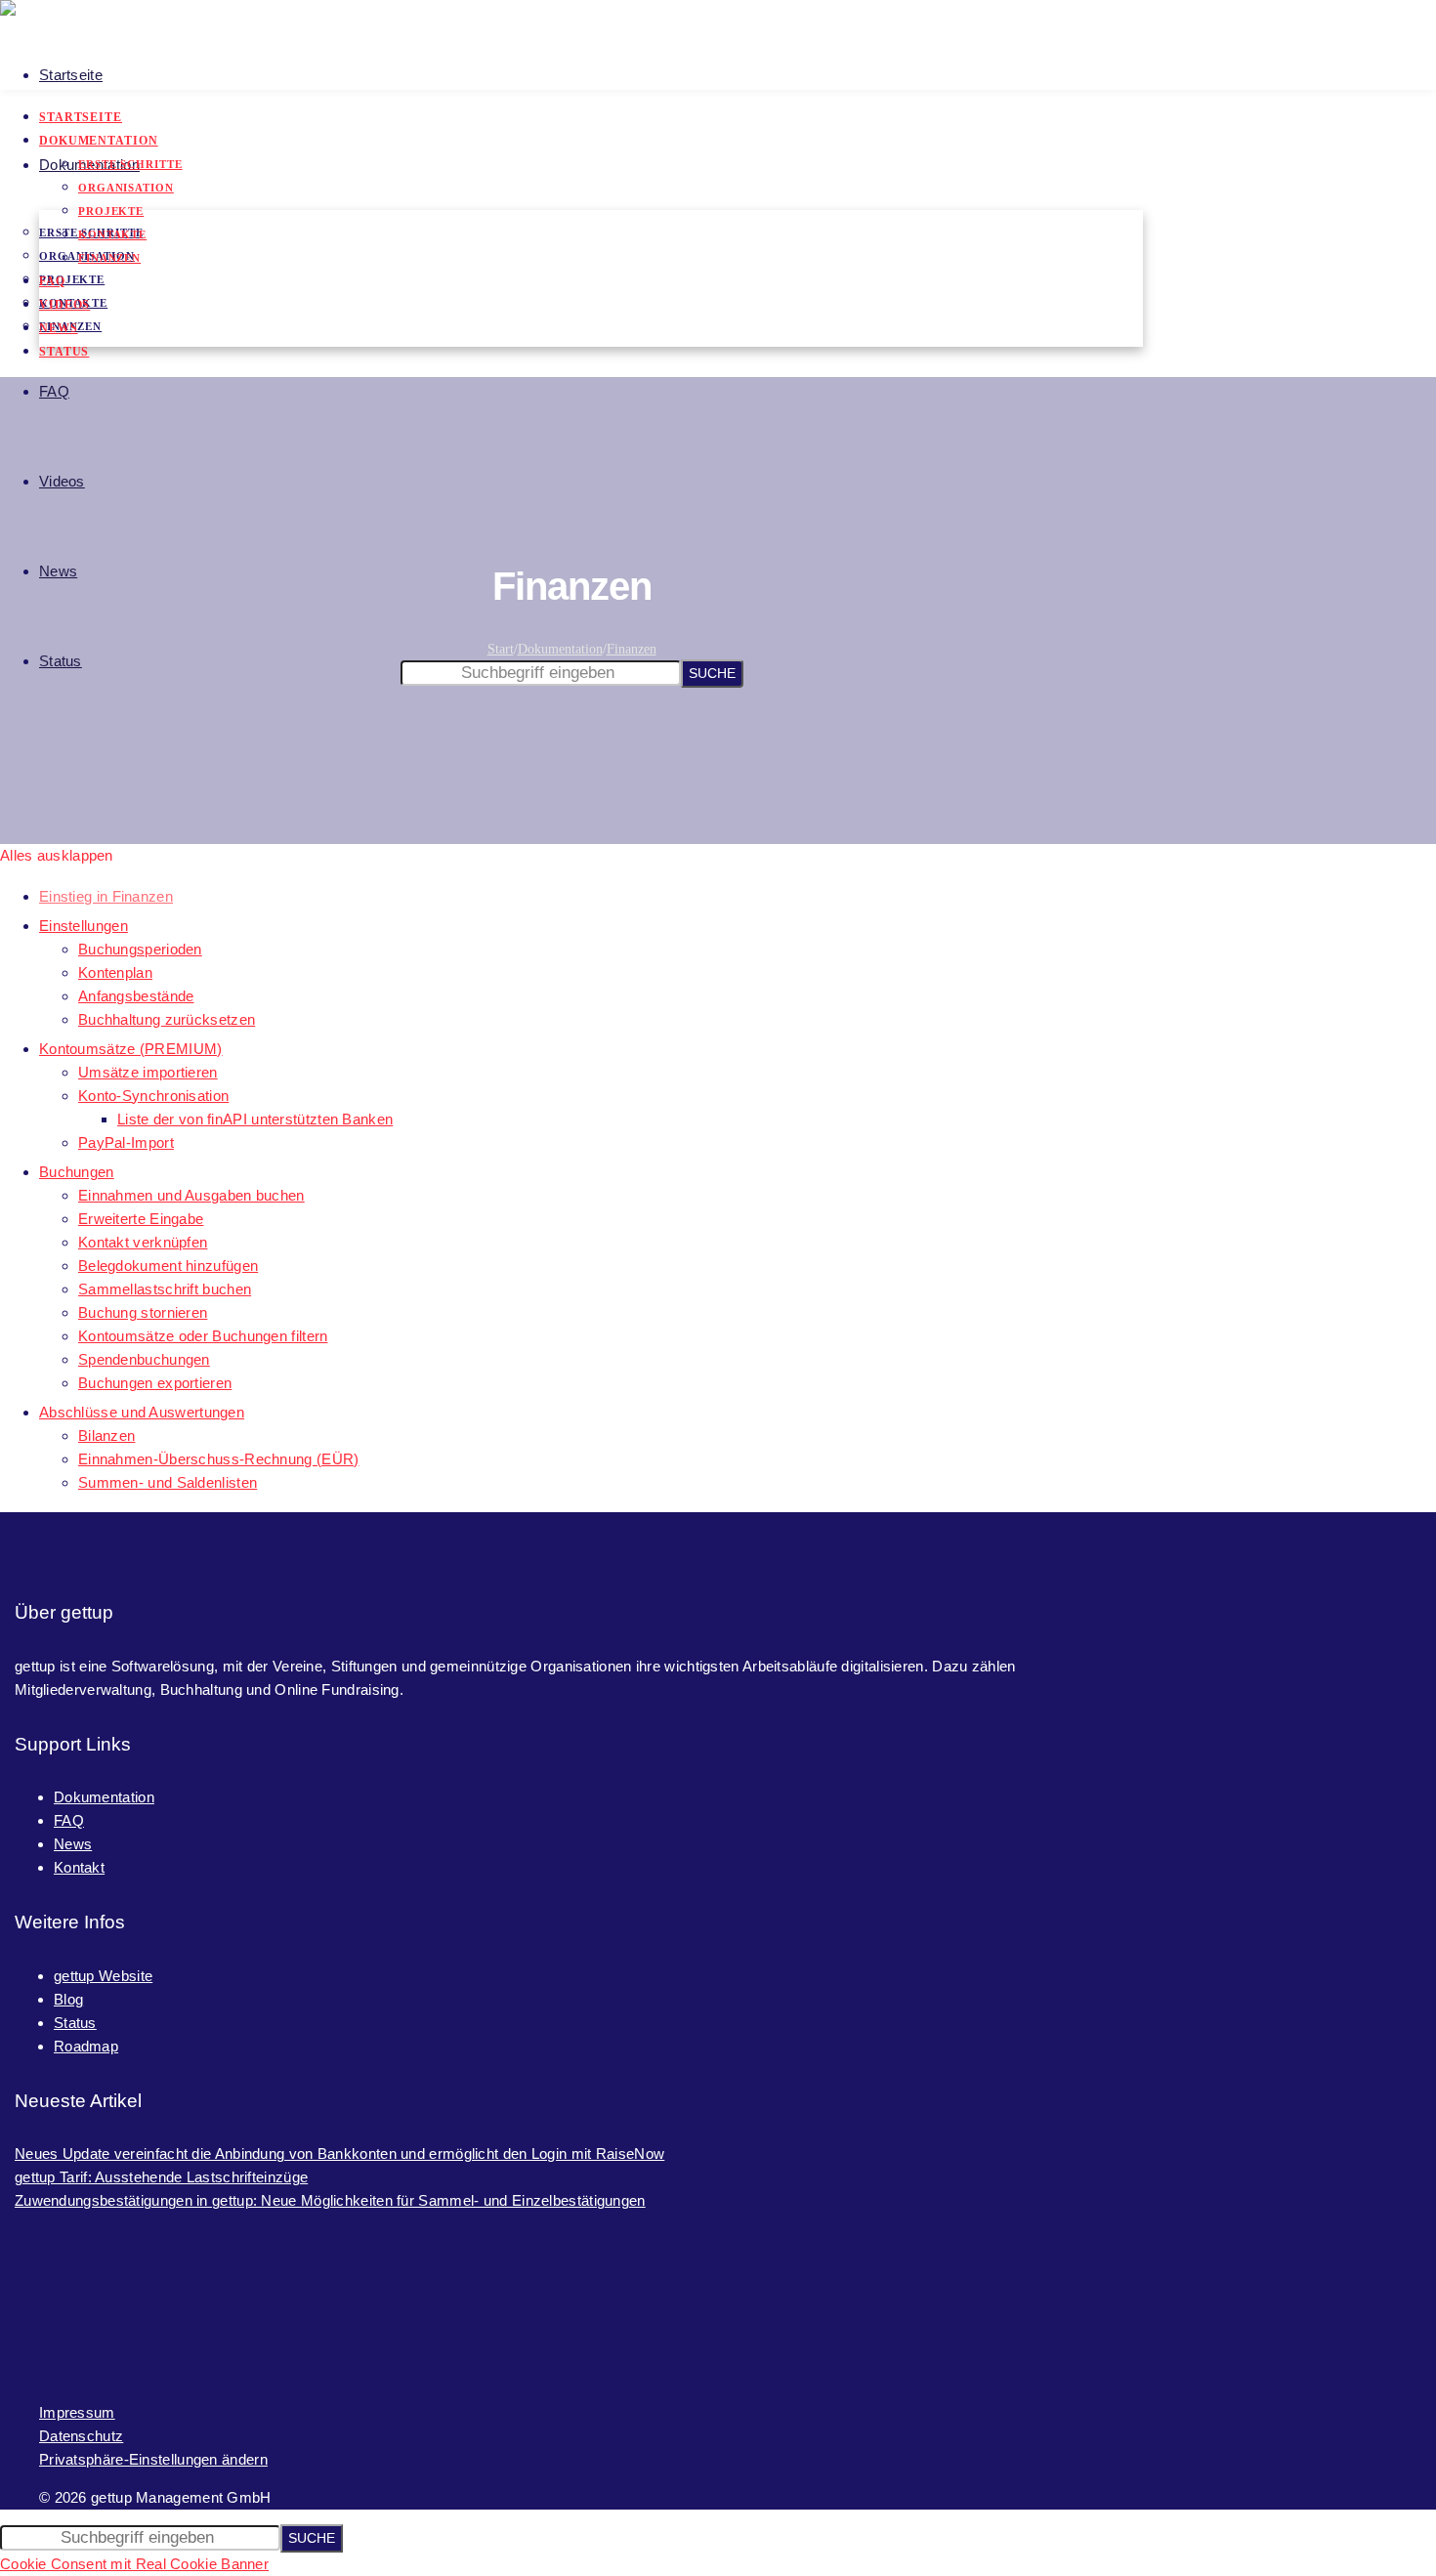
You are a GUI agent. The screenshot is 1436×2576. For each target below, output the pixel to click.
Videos (62, 481)
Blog (68, 1999)
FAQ (54, 391)
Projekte (72, 279)
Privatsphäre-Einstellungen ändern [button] (153, 2459)
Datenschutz (81, 2436)
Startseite (71, 75)
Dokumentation (99, 141)
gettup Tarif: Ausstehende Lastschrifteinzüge (161, 2177)
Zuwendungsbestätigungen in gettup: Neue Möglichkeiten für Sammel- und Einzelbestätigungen (330, 2200)
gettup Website (103, 1976)
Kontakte (112, 234)
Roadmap (86, 2046)
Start (501, 649)
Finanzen (109, 258)
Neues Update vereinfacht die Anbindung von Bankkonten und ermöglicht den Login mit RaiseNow (339, 2154)
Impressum (77, 2412)
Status (61, 661)
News (58, 571)
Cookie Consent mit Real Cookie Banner (134, 2564)
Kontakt (79, 1867)
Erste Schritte (130, 164)
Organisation (126, 188)
